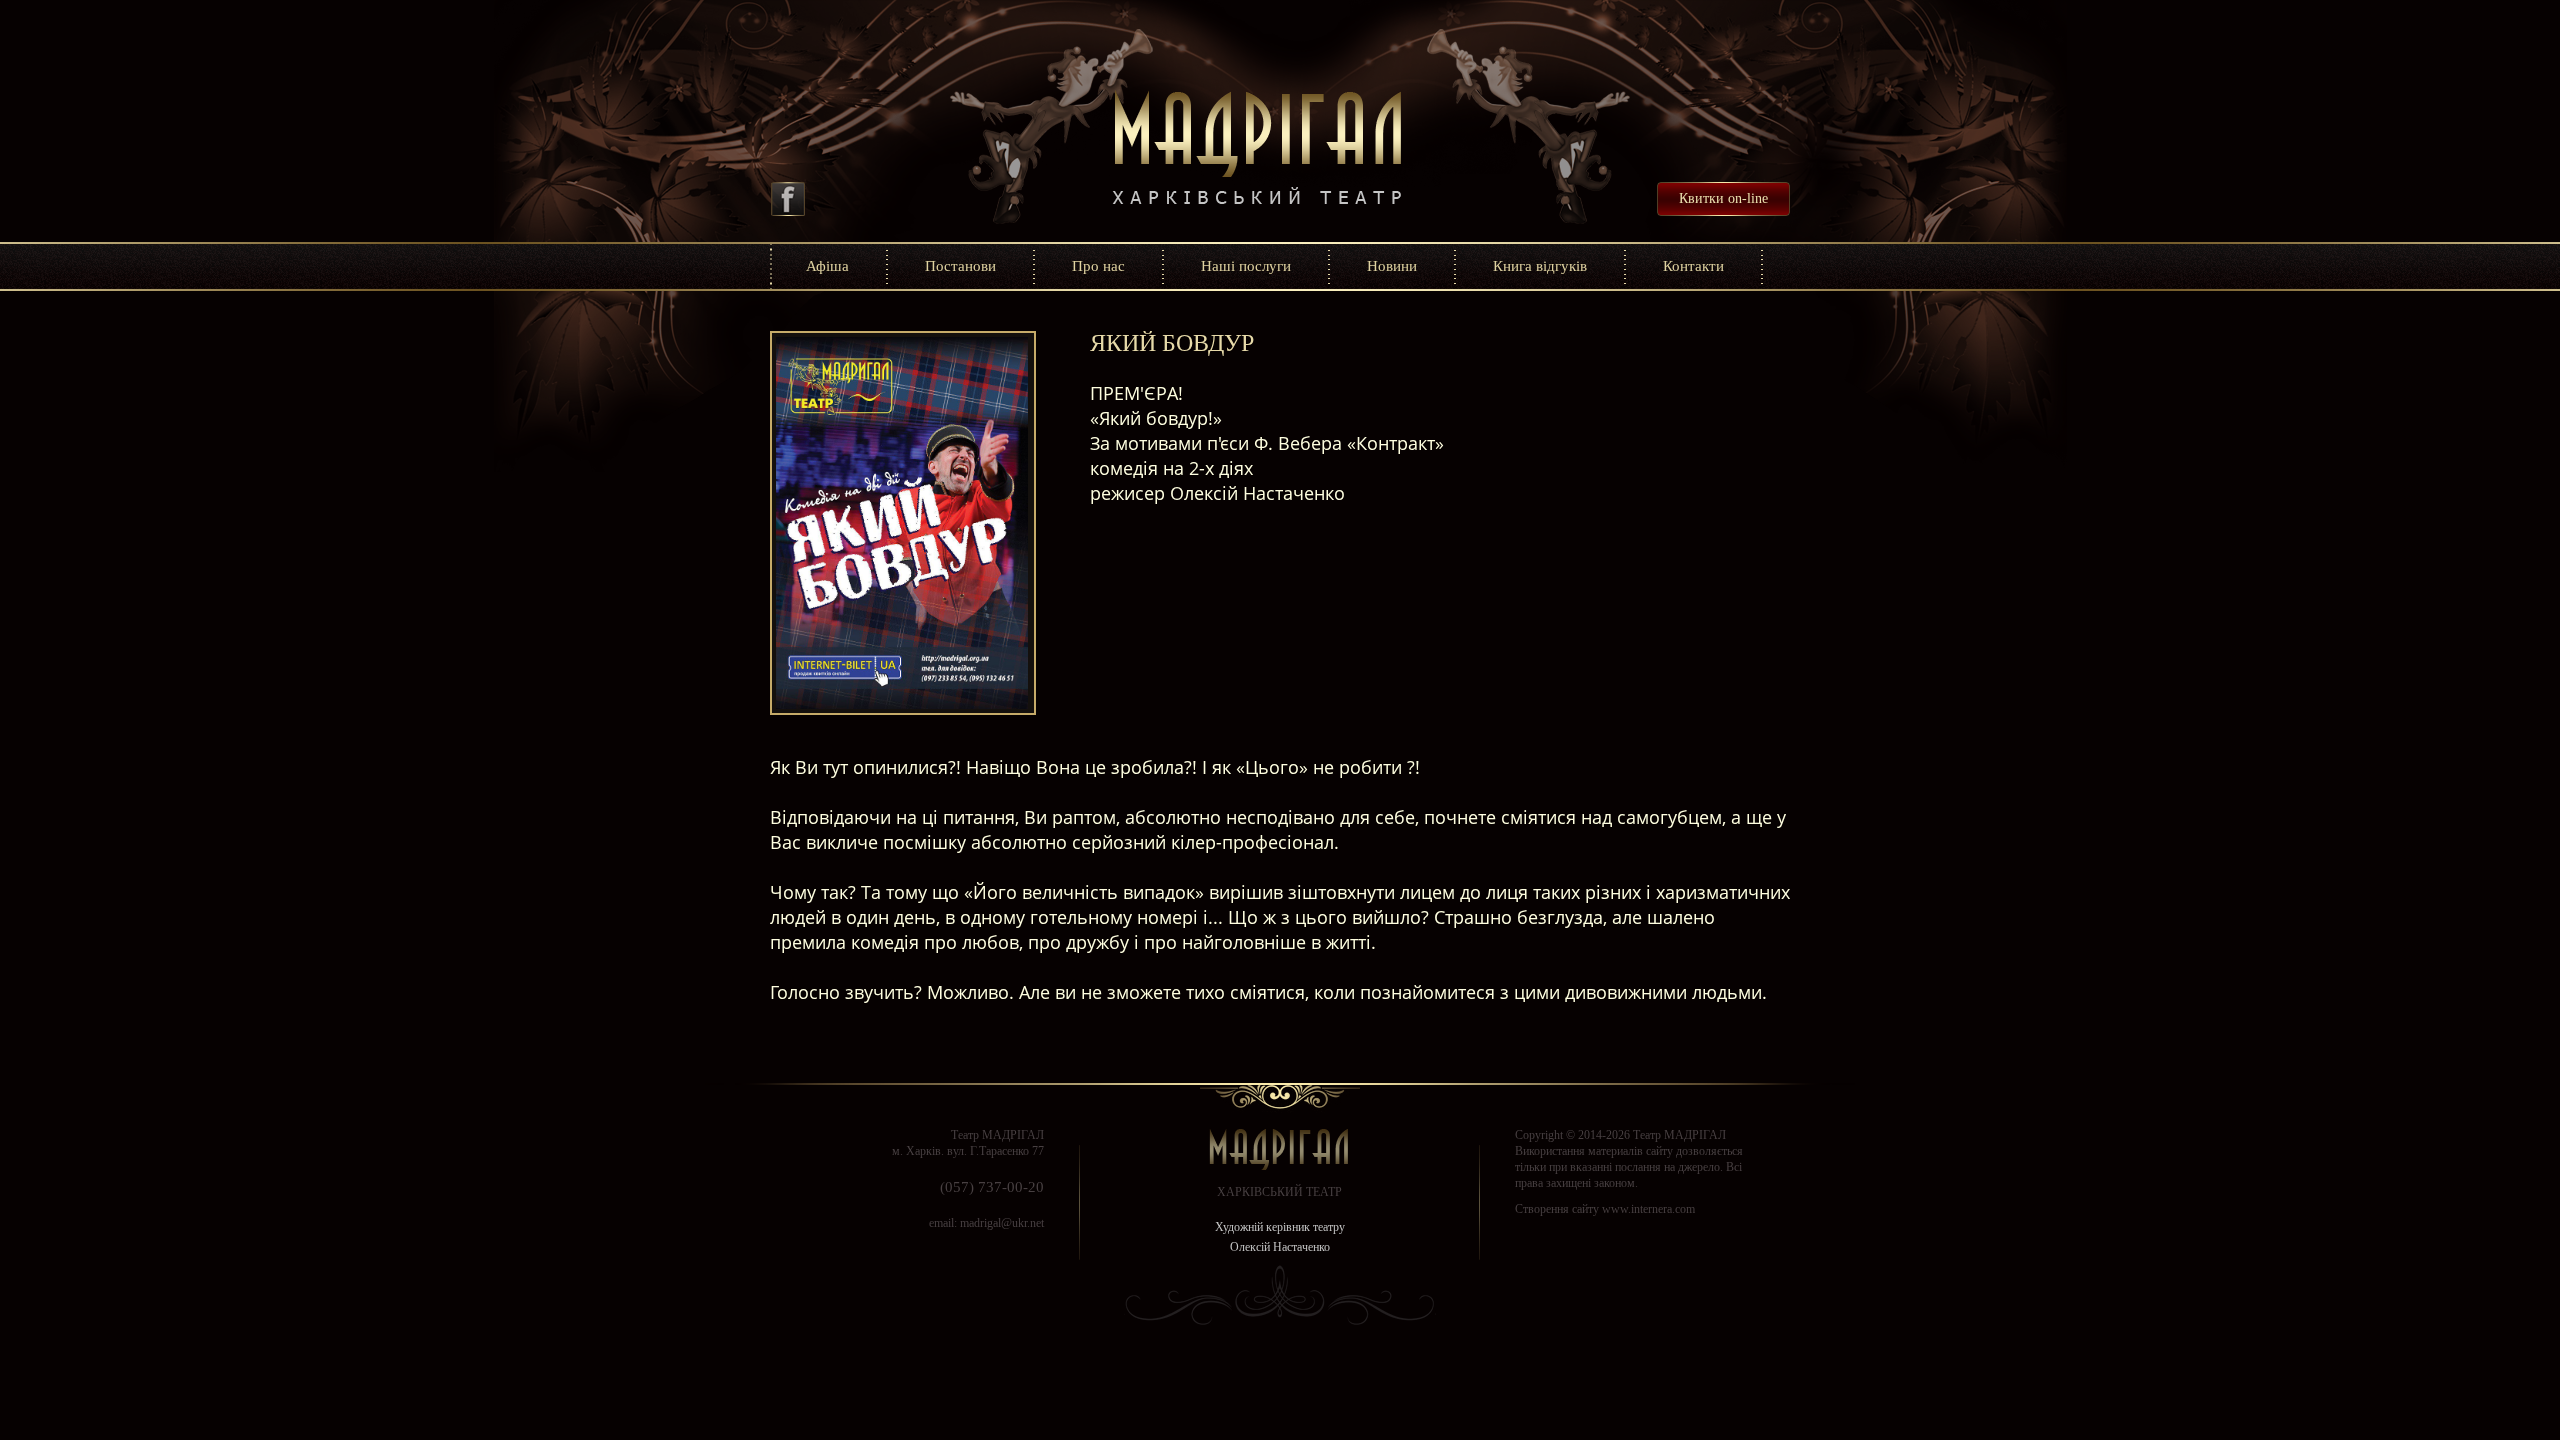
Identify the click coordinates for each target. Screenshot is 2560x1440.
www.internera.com (1648, 1209)
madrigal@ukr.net (1002, 1223)
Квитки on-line (1723, 198)
